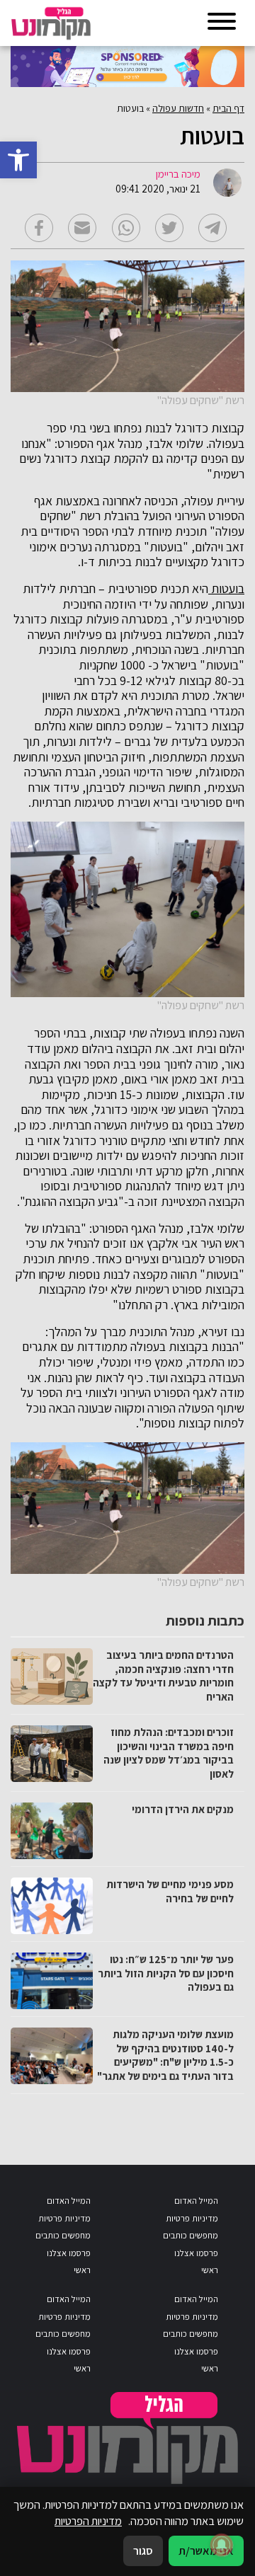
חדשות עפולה (178, 108)
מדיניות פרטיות (192, 2218)
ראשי (210, 2270)
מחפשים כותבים (191, 2235)
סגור (143, 2551)
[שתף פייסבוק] (39, 228)
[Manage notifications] (222, 2545)
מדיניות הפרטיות (88, 2521)
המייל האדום (196, 2201)
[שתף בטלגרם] (212, 228)
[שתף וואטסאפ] (126, 228)
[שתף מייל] (82, 228)
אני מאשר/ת (206, 2551)
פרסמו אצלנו (196, 2253)
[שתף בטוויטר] (169, 228)
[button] (18, 160)
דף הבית (228, 108)
